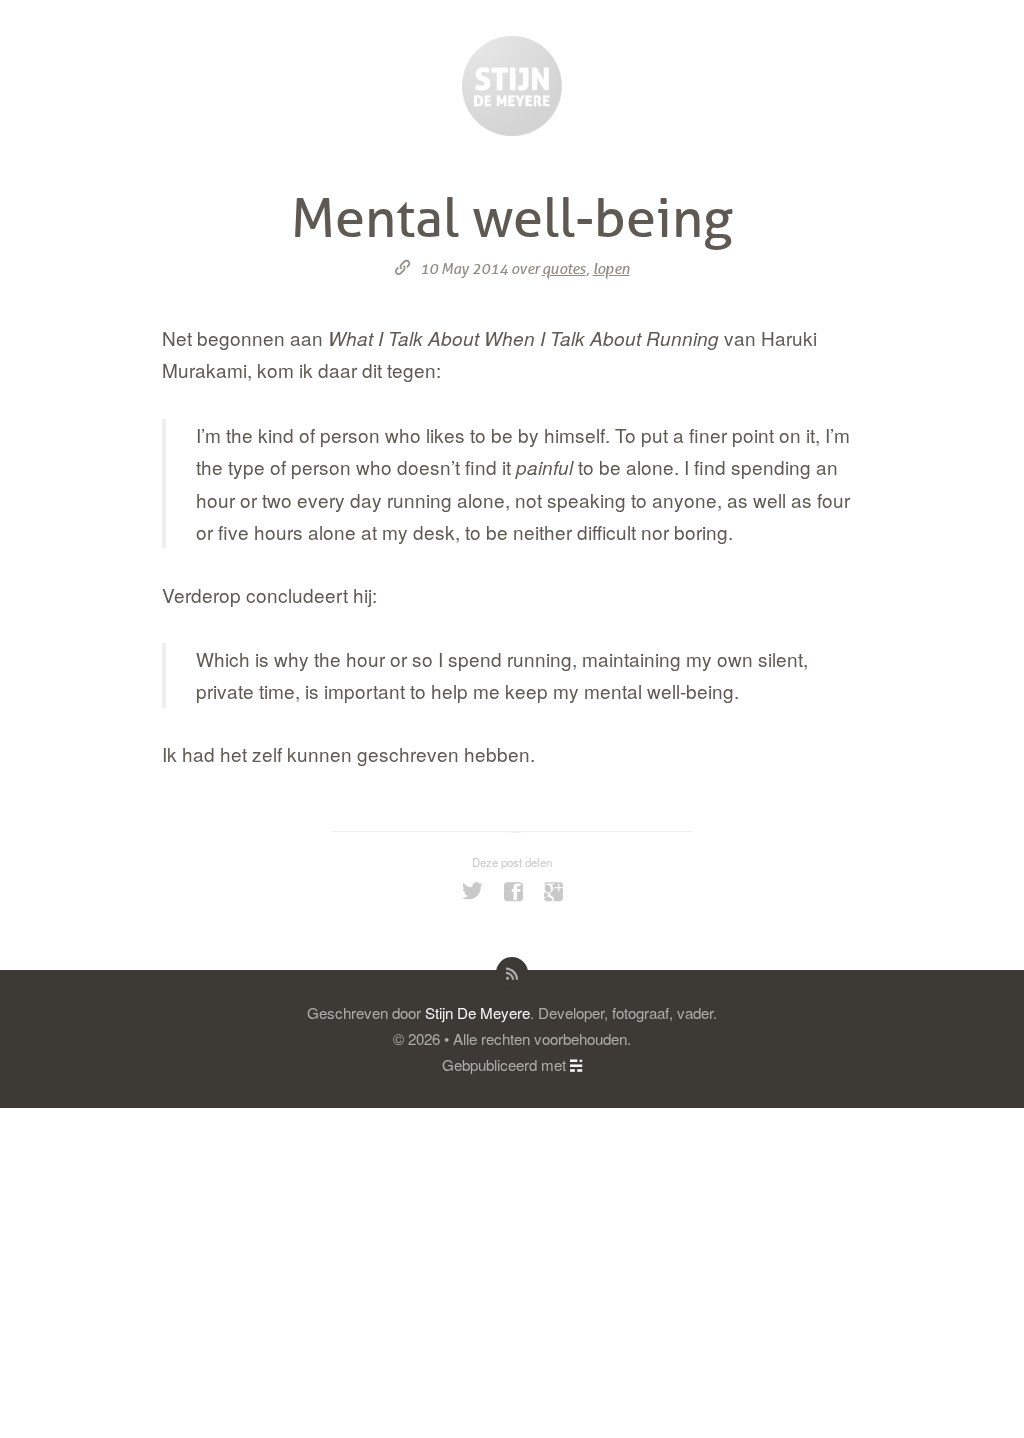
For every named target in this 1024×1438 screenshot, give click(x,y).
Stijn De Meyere (477, 1012)
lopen (611, 269)
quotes (564, 269)
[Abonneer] (512, 973)
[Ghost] (576, 1064)
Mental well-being (512, 219)
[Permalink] (402, 269)
